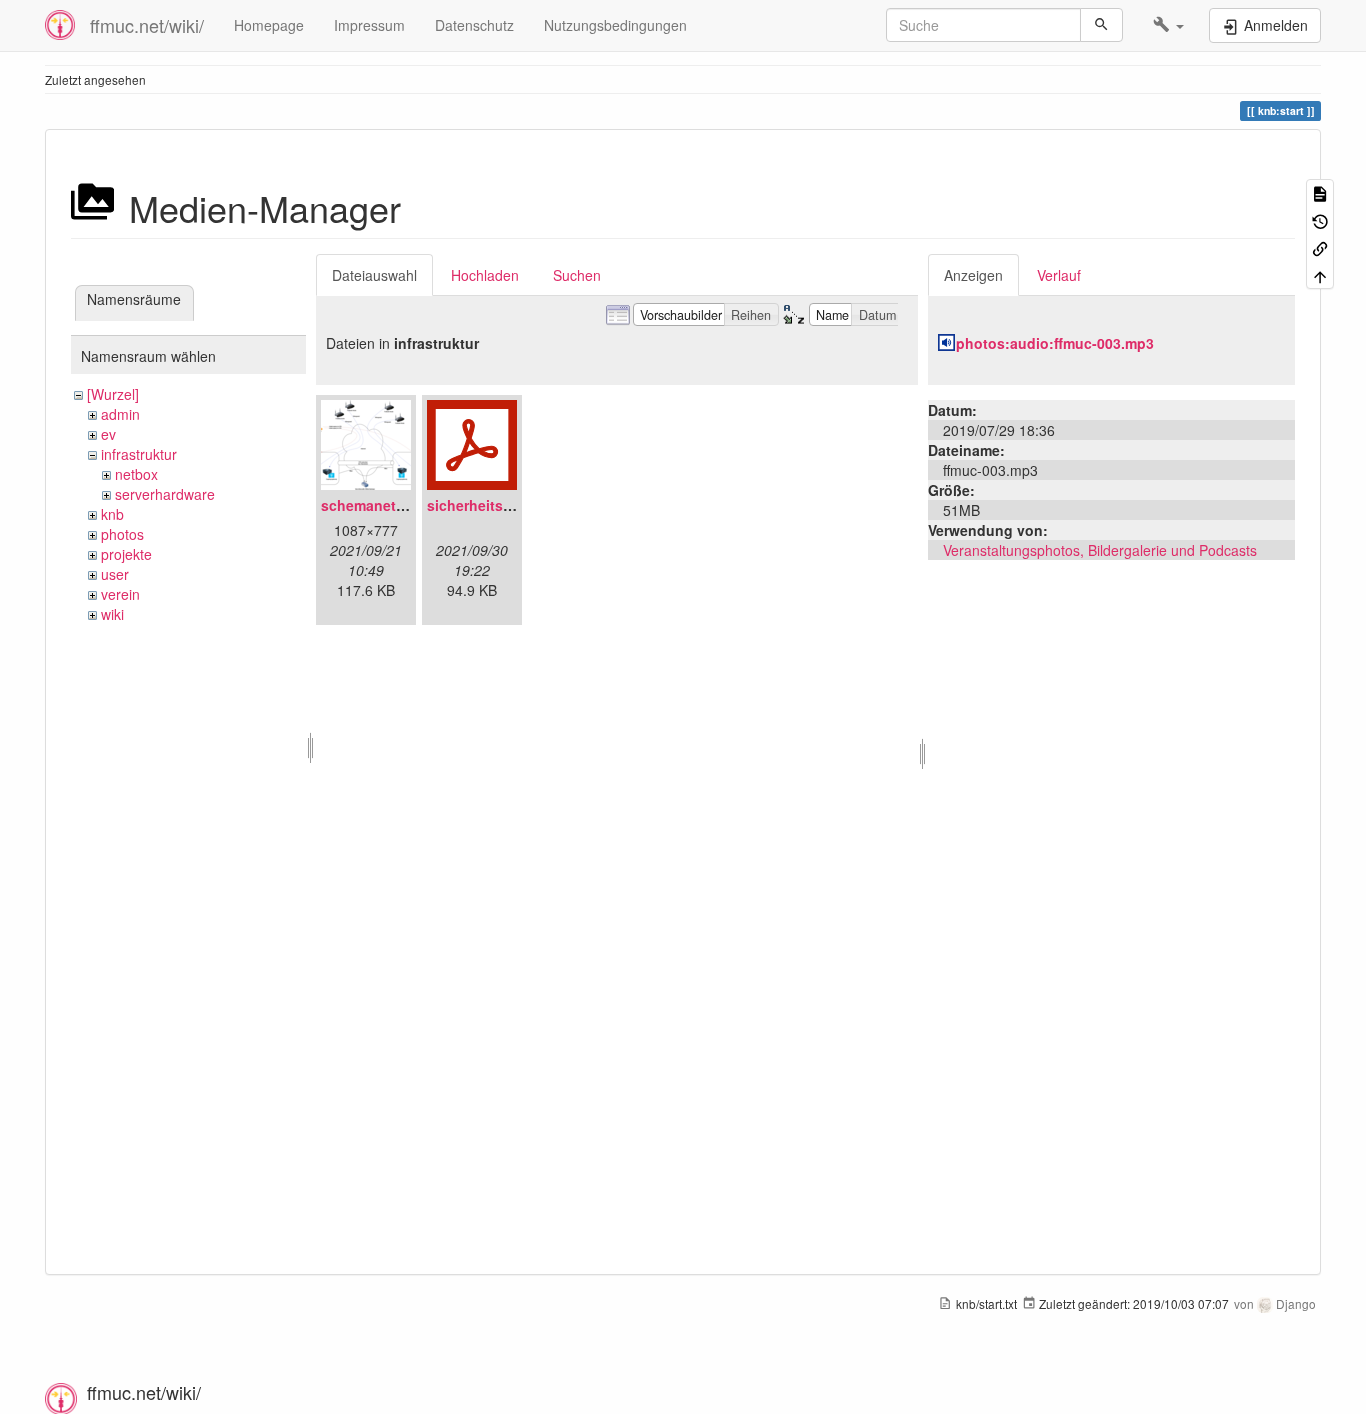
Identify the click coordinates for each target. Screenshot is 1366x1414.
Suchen (577, 275)
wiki (112, 614)
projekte (126, 554)
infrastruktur (139, 454)
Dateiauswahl (374, 275)
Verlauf (1059, 275)
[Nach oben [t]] (1320, 274)
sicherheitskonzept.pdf (506, 505)
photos (122, 534)
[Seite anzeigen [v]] (1320, 192)
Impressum (369, 25)
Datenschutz (474, 25)
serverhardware (165, 494)
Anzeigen (973, 275)
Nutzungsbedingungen (615, 25)
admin (120, 414)
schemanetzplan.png (392, 505)
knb (112, 514)
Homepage (269, 25)
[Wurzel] (113, 394)
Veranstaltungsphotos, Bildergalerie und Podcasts (1100, 550)
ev (108, 434)
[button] (1168, 25)
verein (120, 594)
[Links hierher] (1320, 247)
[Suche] (1101, 25)
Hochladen (485, 275)
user (115, 574)
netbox (136, 474)
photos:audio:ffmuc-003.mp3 (1055, 343)
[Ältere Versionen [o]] (1320, 219)
